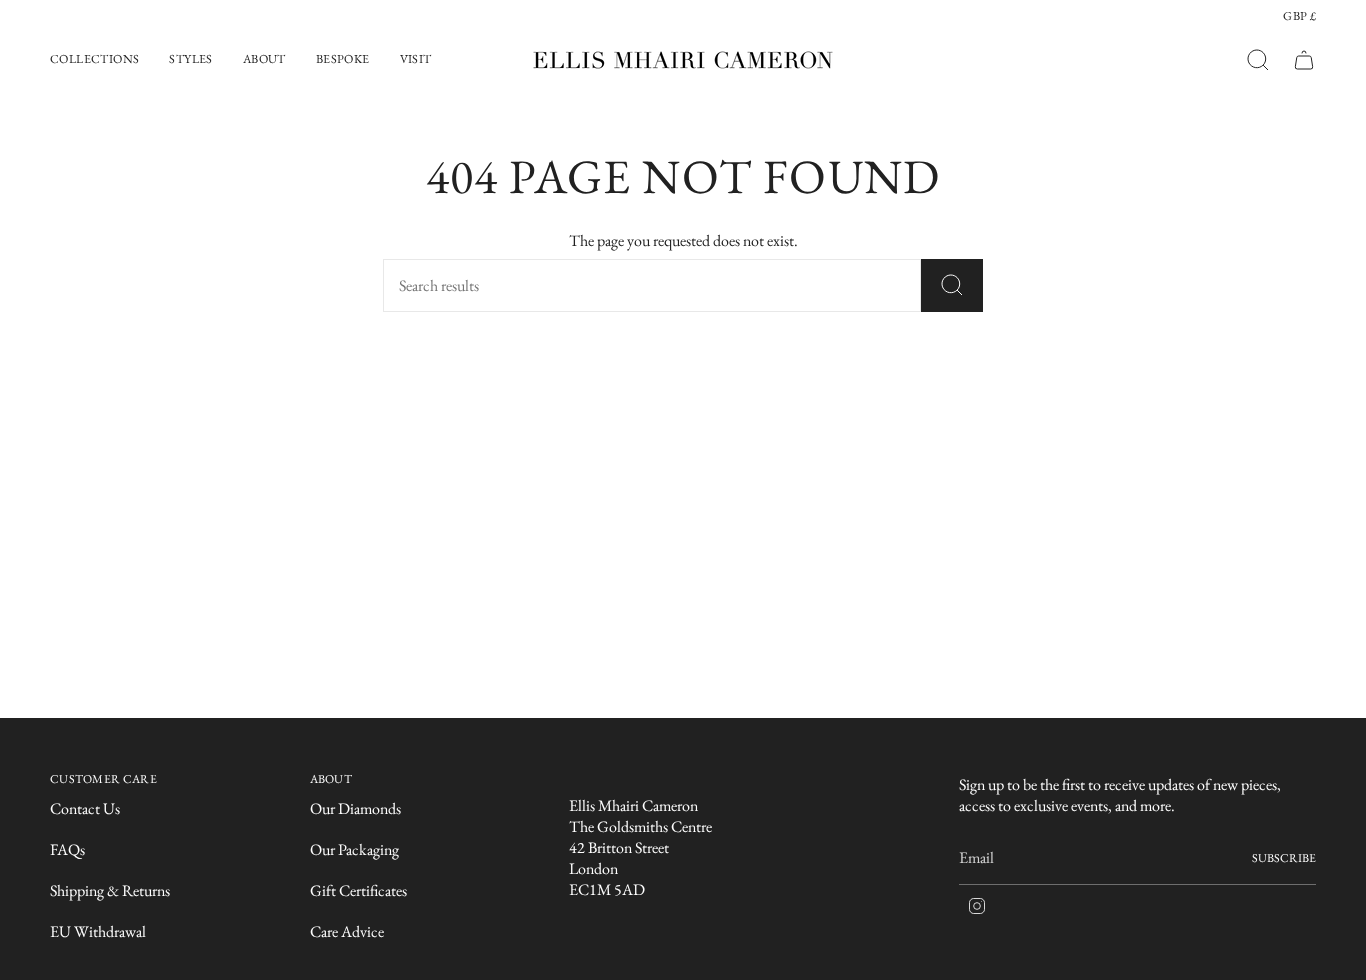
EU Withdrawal (98, 931)
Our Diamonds (355, 808)
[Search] (952, 285)
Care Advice (347, 931)
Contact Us (85, 808)
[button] (94, 60)
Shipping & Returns (110, 890)
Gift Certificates (358, 890)
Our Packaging (354, 849)
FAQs (67, 849)
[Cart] (1304, 60)
